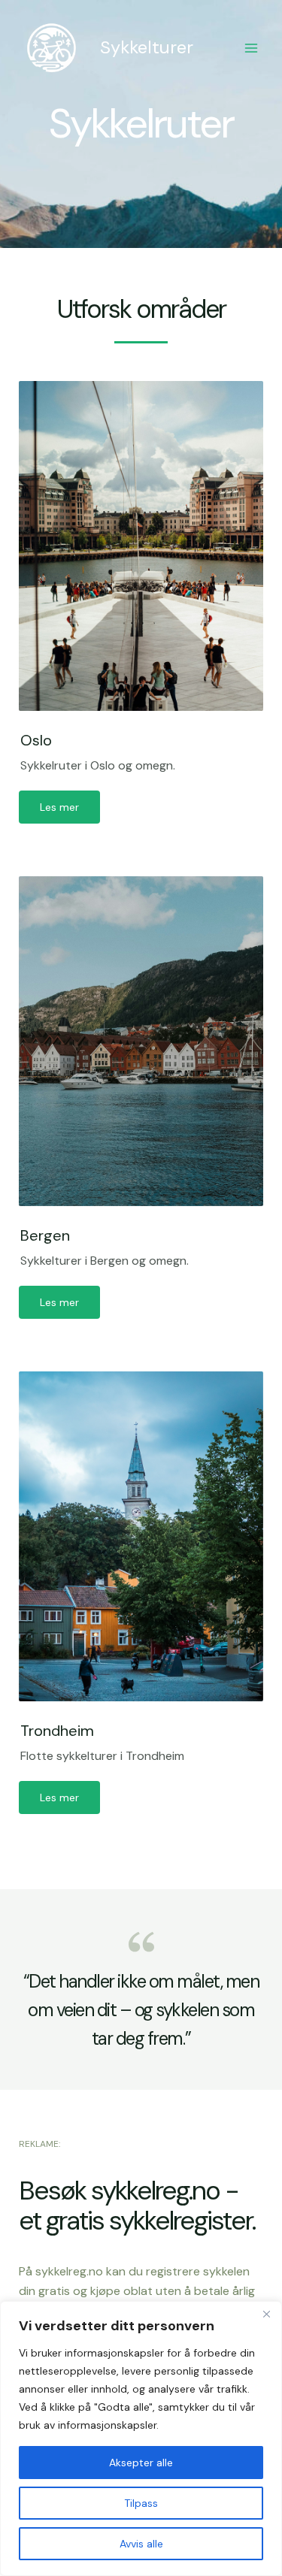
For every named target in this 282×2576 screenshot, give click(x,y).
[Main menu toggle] (251, 48)
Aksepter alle (141, 2463)
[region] (141, 2438)
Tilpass (141, 2503)
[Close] (266, 2314)
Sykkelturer (147, 47)
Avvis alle (141, 2544)
